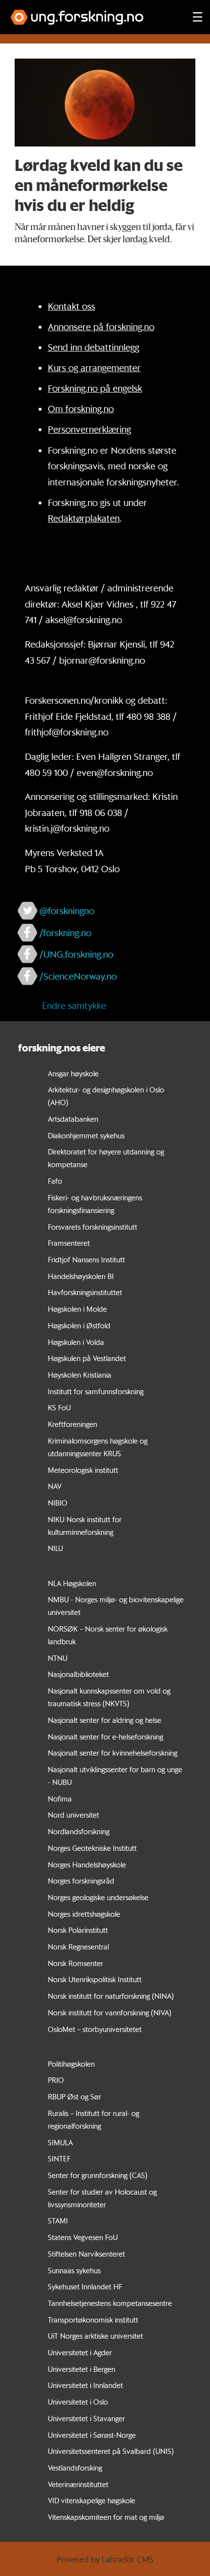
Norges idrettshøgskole (84, 1914)
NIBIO (58, 1503)
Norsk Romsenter (75, 1963)
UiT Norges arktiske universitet (95, 2336)
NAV (55, 1486)
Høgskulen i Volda (76, 1342)
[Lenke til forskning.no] (93, 12)
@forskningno (67, 911)
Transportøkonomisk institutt (93, 2320)
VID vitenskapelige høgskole (92, 2500)
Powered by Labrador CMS (105, 2559)
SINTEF (59, 2158)
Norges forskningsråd (81, 1881)
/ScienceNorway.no (78, 976)
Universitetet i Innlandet (85, 2385)
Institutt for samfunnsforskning (96, 1391)
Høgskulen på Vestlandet (87, 1358)
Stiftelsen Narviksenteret (86, 2254)
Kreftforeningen (73, 1424)
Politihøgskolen (71, 2064)
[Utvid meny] (198, 17)
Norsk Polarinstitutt (78, 1930)
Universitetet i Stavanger (86, 2418)
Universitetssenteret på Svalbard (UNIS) (111, 2451)
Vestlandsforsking (75, 2468)
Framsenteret (69, 1243)
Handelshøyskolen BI (81, 1276)
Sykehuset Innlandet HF (85, 2286)
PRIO (56, 2080)
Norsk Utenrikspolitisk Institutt (95, 1979)
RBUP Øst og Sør (74, 2096)
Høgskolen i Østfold (79, 1325)
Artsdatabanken (73, 1119)
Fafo (55, 1181)
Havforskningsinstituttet (85, 1292)
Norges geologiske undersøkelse (98, 1897)
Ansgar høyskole (73, 1073)
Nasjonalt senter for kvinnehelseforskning (113, 1753)
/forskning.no (65, 933)
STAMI (58, 2220)
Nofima (60, 1799)
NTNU (58, 1658)
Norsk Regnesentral (78, 1947)
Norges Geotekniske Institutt (92, 1848)
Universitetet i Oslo (78, 2402)
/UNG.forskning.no (76, 954)
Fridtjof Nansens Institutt (86, 1259)
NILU (55, 1548)
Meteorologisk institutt (83, 1470)
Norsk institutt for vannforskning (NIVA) (110, 2012)
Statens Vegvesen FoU (83, 2237)
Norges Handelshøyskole (87, 1864)
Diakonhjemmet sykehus (86, 1135)
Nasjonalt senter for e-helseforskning (105, 1737)
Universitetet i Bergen (82, 2369)
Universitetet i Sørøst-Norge (92, 2435)
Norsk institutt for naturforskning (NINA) (111, 1996)
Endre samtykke (74, 1005)
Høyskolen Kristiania (80, 1375)
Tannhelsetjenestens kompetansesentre (110, 2303)
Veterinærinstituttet (78, 2484)
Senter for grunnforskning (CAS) (98, 2175)
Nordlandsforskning (79, 1831)
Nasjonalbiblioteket (78, 1674)
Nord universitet (73, 1815)
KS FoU (59, 1407)
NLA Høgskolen (72, 1583)
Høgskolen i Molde (77, 1309)
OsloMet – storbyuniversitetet (95, 2029)
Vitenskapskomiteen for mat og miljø (106, 2517)
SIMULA (60, 2142)
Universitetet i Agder (80, 2352)
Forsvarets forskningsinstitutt (93, 1227)
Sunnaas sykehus (74, 2270)
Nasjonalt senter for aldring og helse (105, 1720)
